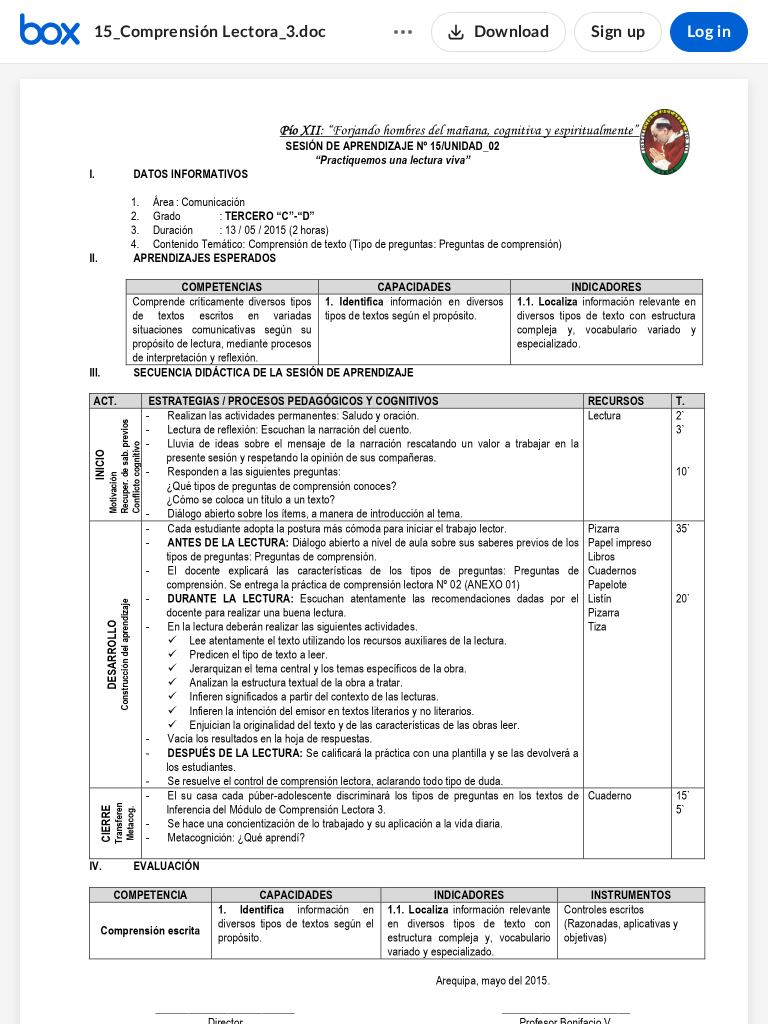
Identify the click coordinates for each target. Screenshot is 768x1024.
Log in (709, 32)
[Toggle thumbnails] (273, 975)
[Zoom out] (349, 975)
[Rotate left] (457, 975)
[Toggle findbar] (309, 975)
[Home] (50, 32)
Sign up (618, 32)
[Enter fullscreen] (495, 975)
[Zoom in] (417, 975)
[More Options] (403, 32)
